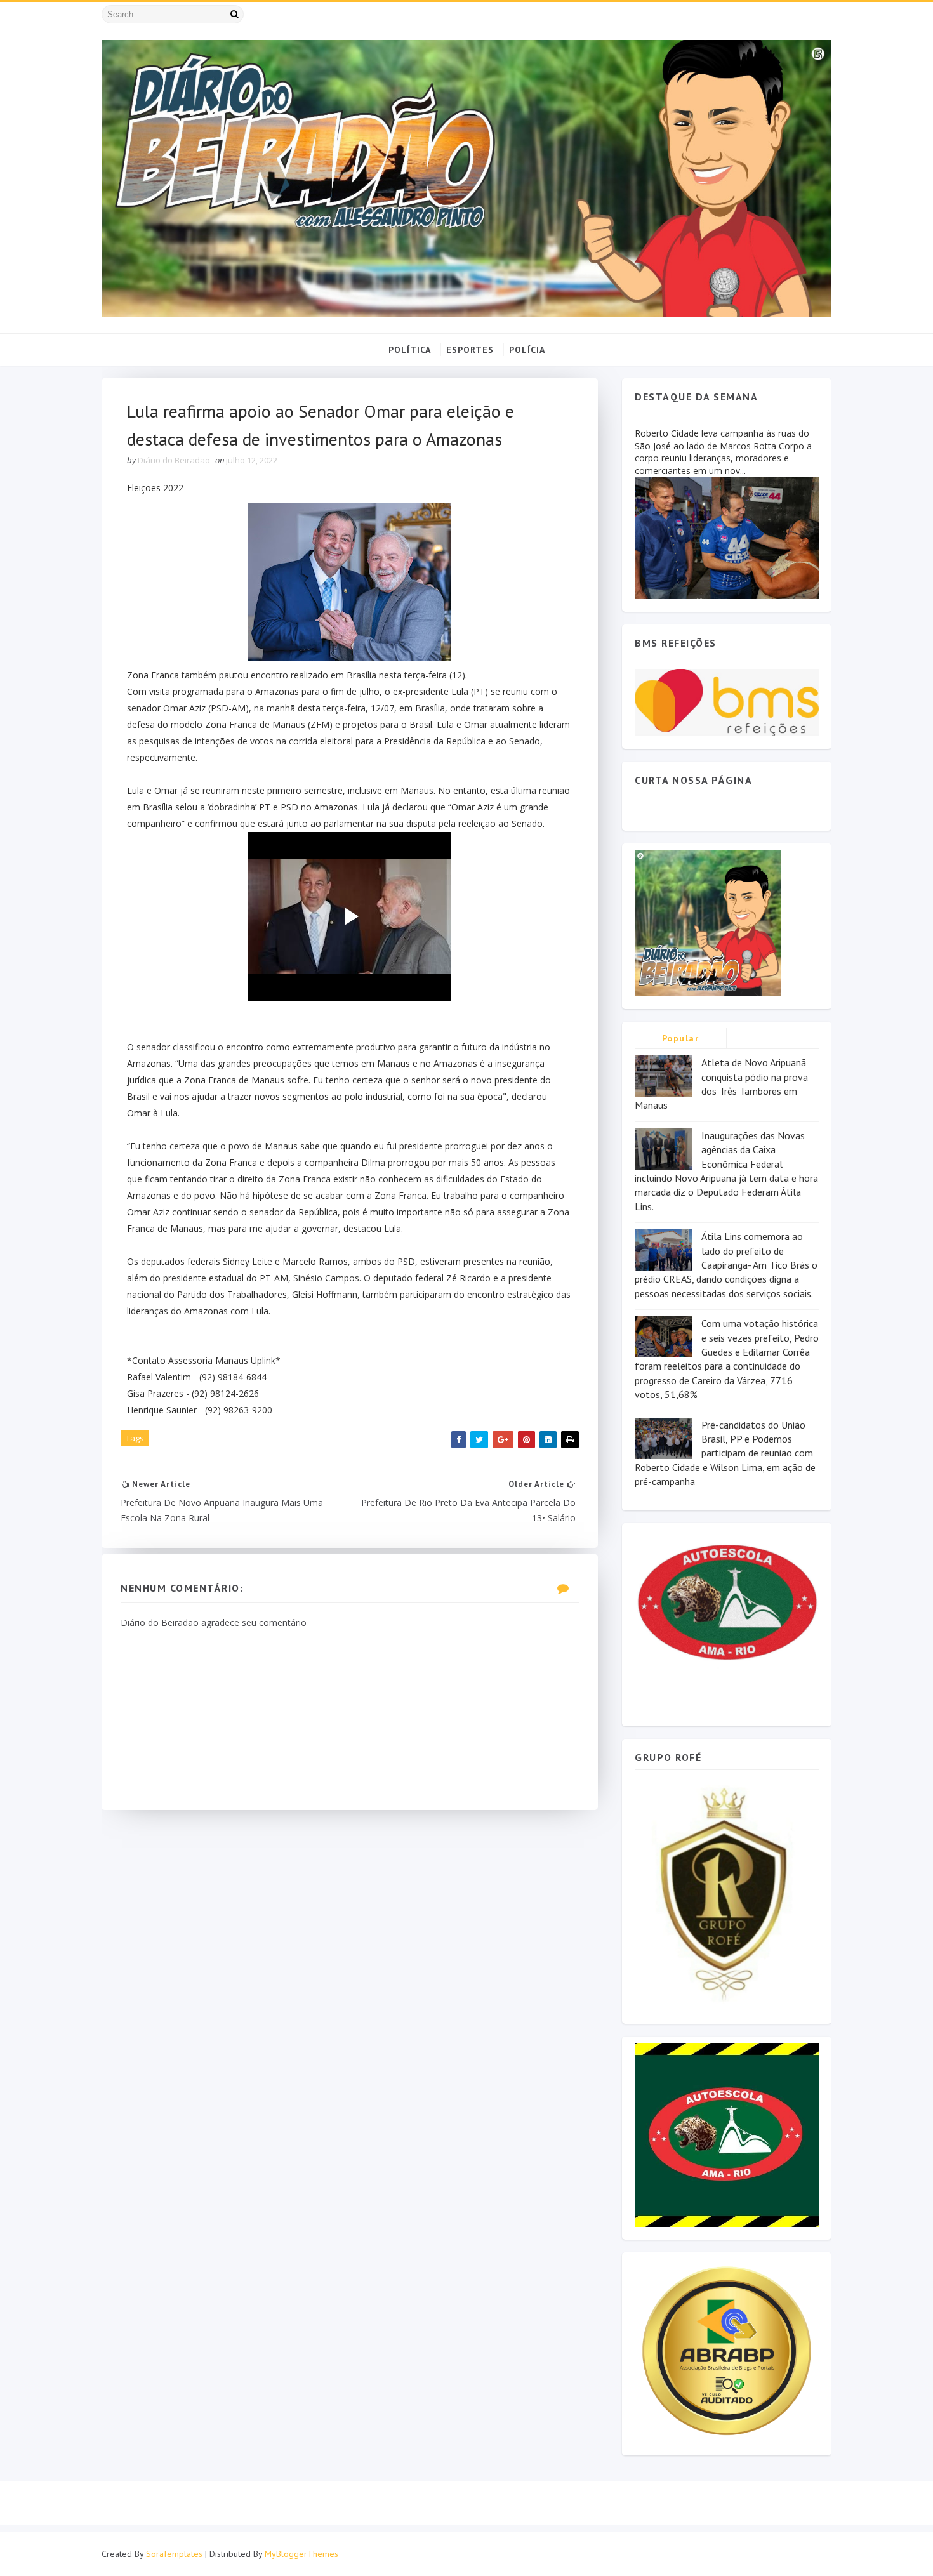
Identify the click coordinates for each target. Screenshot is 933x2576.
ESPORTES (470, 350)
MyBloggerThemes (301, 2554)
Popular (681, 1038)
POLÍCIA (527, 350)
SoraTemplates (174, 2554)
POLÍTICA (410, 350)
